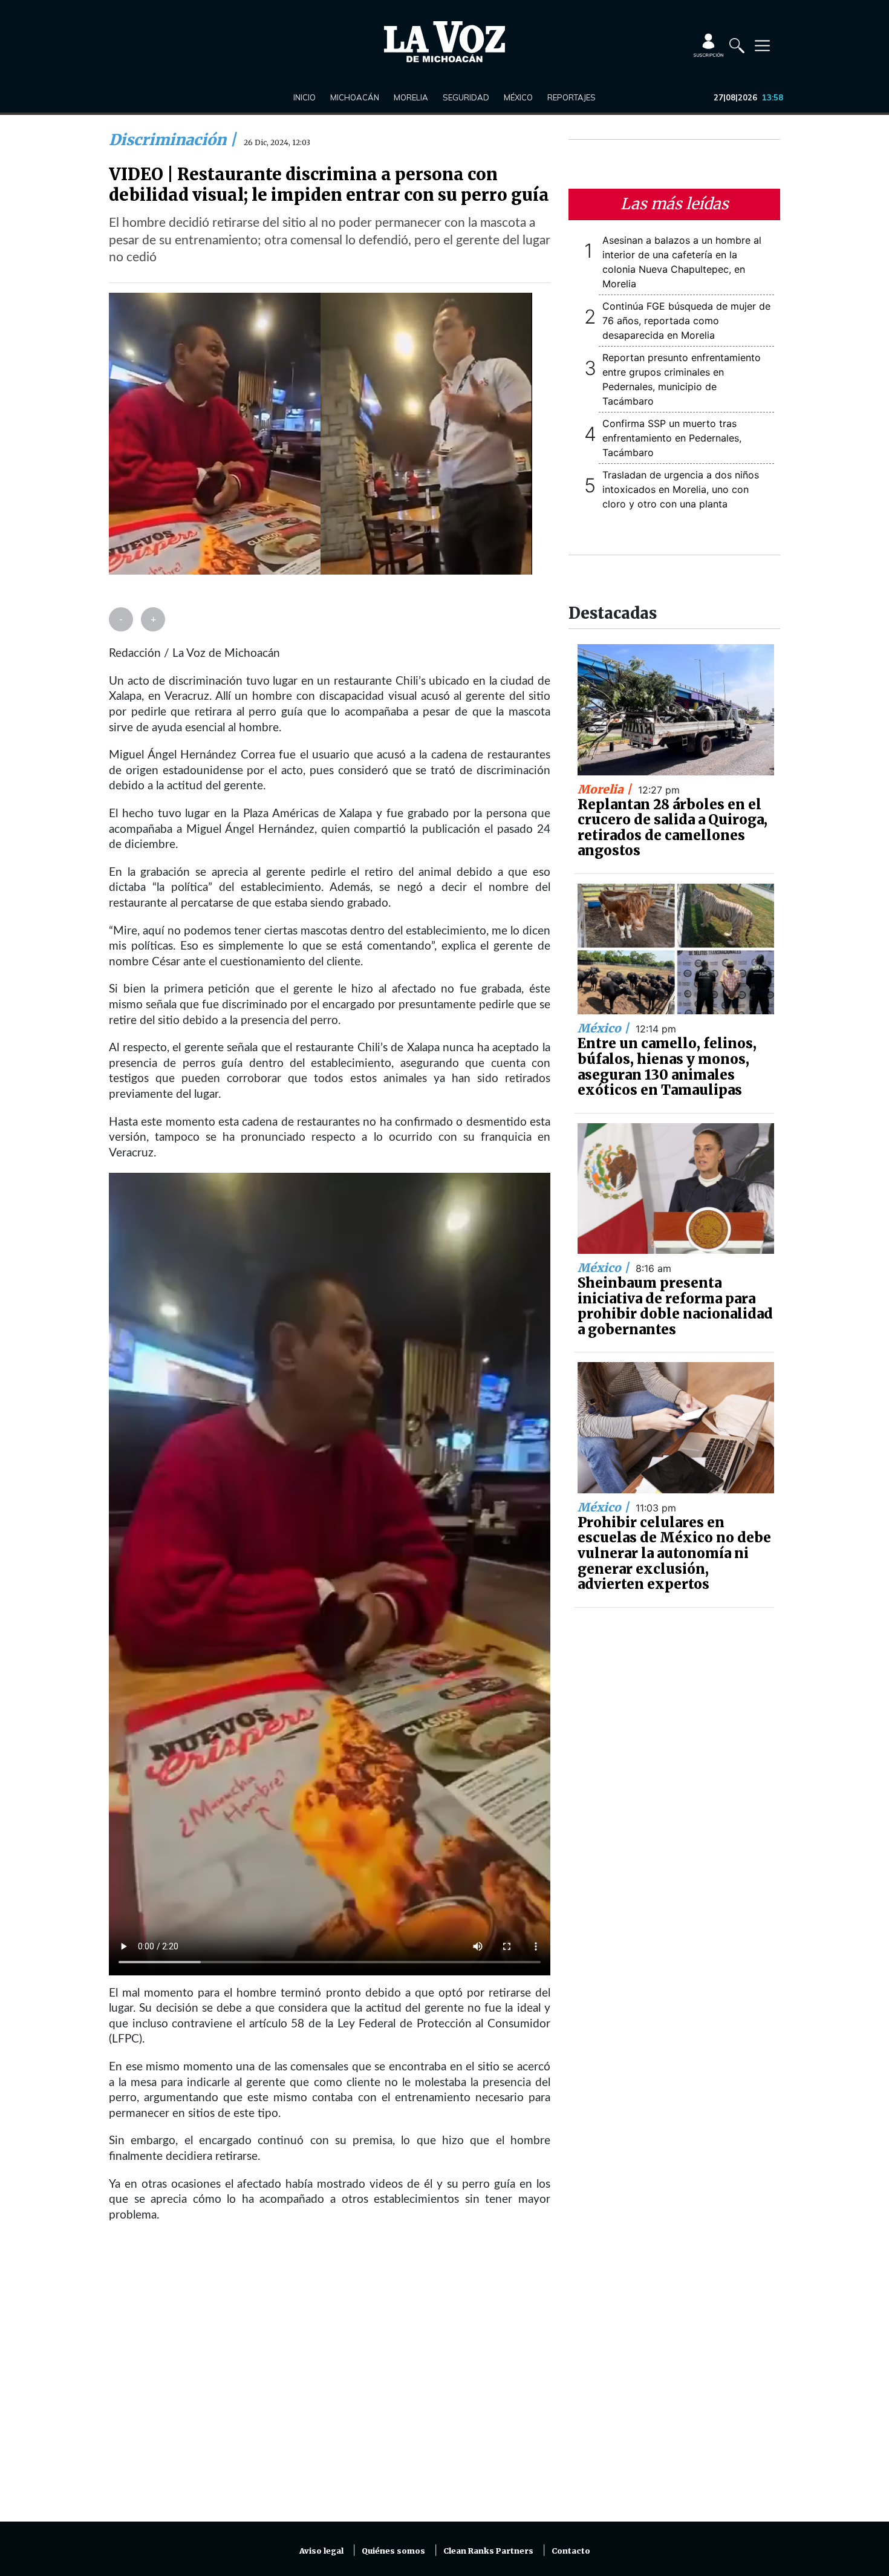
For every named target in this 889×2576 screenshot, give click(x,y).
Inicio (304, 97)
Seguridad (466, 97)
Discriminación (169, 140)
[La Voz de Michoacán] (444, 42)
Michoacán (355, 97)
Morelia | (606, 789)
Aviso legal (321, 2551)
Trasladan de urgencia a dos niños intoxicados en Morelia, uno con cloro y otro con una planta (681, 489)
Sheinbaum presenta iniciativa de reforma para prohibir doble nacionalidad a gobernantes (675, 1306)
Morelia (411, 97)
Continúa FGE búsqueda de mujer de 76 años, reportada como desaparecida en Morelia (686, 321)
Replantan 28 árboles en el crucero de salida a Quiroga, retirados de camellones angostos (672, 828)
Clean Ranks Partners (488, 2551)
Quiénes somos (393, 2551)
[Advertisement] (330, 2379)
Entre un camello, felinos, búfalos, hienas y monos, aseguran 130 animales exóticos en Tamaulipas (667, 1067)
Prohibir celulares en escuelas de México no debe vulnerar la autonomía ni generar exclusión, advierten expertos (674, 1553)
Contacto (571, 2551)
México (518, 97)
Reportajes (571, 97)
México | (605, 1028)
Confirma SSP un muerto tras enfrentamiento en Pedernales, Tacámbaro (672, 438)
